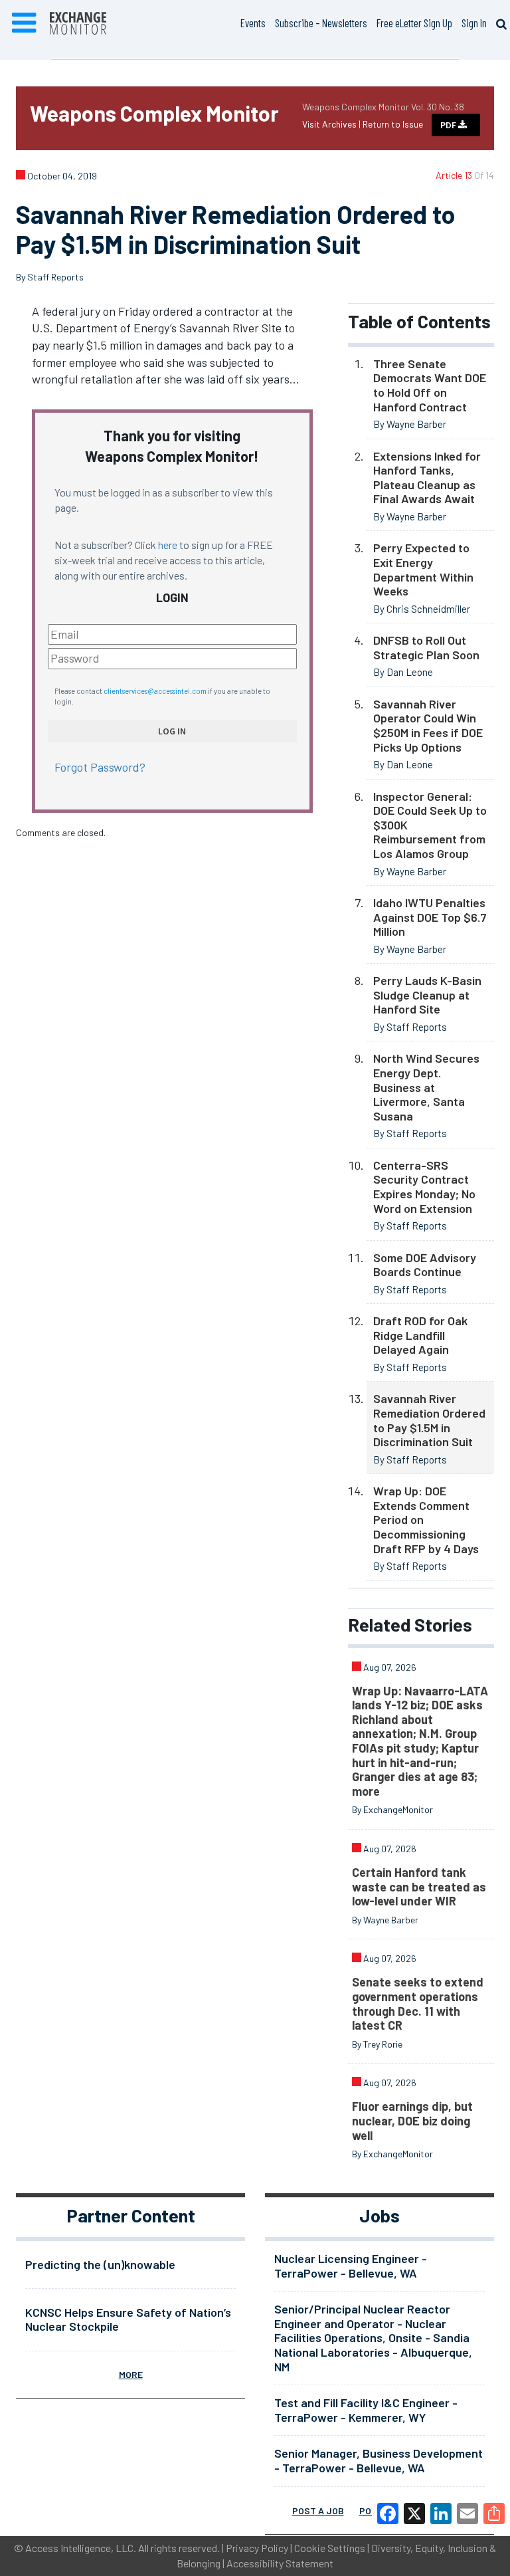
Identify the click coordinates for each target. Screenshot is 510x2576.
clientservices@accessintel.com (155, 691)
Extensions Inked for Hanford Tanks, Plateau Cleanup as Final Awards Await (427, 478)
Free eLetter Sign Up (414, 23)
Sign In (474, 23)
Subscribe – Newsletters (321, 23)
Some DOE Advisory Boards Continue (425, 1265)
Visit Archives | (332, 124)
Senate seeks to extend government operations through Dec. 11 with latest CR (418, 2003)
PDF (449, 125)
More (131, 2374)
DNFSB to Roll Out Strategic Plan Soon (426, 647)
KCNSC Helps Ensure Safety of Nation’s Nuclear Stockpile (128, 2319)
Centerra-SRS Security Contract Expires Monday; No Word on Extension (424, 1187)
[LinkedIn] (441, 2514)
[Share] (494, 2514)
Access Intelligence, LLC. (81, 2548)
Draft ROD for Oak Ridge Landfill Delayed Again (420, 1335)
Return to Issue (393, 124)
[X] (414, 2514)
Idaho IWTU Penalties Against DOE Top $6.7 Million (430, 917)
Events (253, 23)
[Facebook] (388, 2514)
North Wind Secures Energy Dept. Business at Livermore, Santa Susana (426, 1087)
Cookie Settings (330, 2548)
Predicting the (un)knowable (100, 2264)
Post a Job (318, 2511)
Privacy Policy (257, 2548)
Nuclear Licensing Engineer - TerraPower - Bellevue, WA (351, 2266)
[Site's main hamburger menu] (24, 23)
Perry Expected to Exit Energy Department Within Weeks (423, 569)
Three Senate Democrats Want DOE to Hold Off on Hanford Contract (430, 385)
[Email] (467, 2514)
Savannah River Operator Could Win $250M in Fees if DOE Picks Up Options (428, 725)
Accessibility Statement (280, 2563)
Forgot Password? (100, 767)
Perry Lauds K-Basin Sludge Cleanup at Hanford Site (427, 995)
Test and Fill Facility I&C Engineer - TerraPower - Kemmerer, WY (366, 2410)
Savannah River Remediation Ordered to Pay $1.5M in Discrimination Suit (429, 1420)
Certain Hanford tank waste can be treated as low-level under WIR (419, 1886)
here (168, 545)
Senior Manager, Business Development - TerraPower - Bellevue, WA (379, 2460)
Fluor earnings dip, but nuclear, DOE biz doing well (412, 2120)
